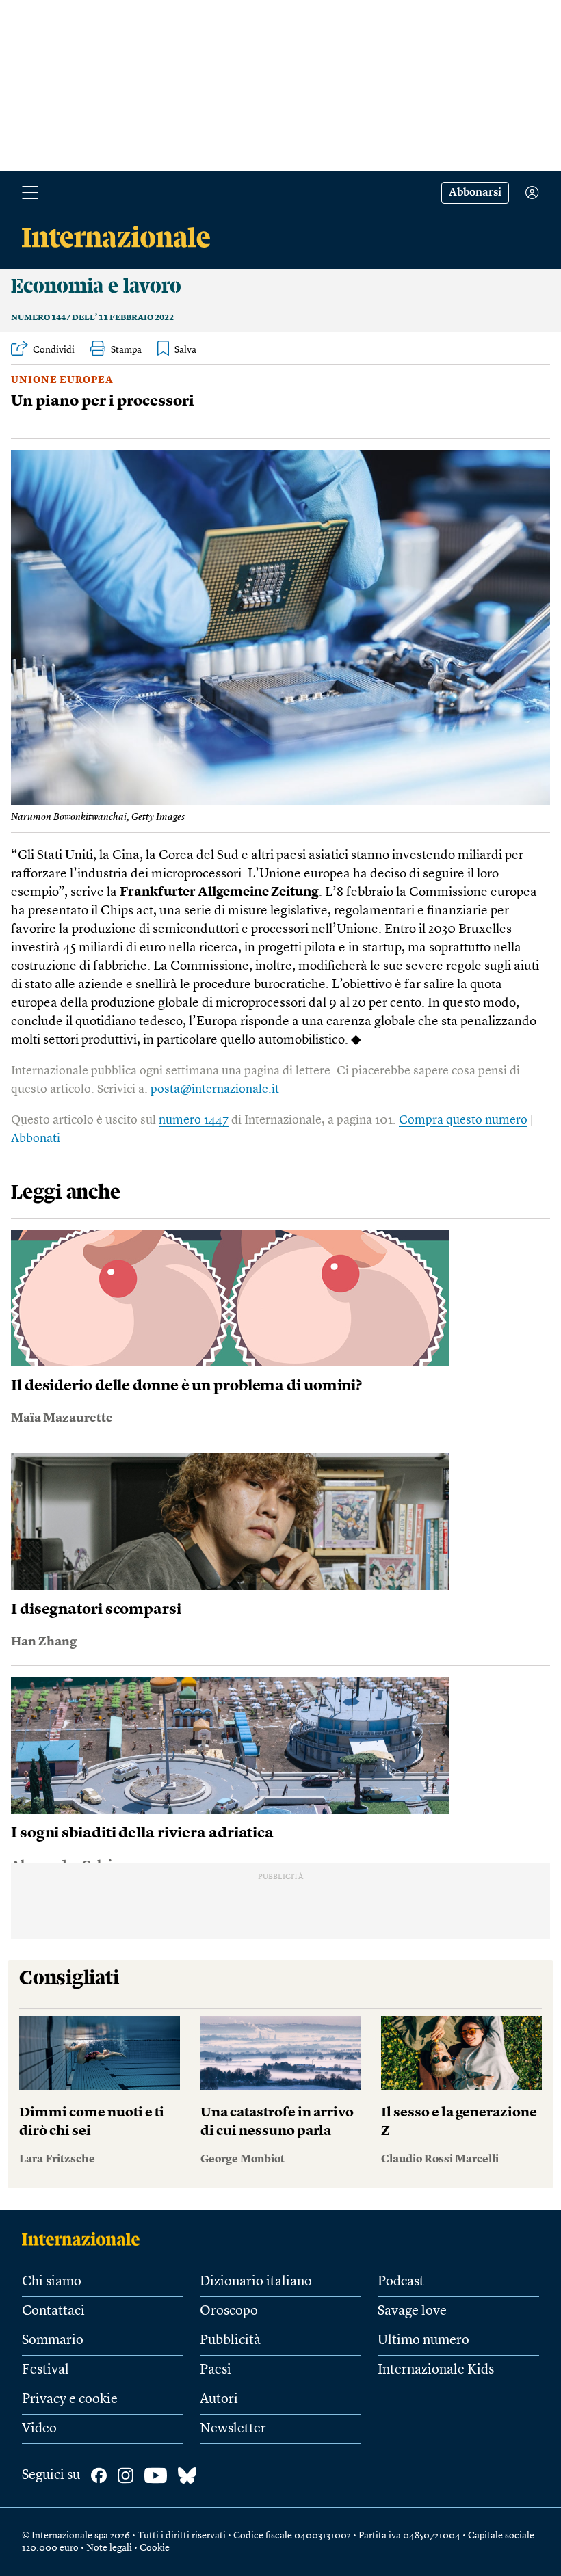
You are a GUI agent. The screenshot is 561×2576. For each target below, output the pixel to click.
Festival (45, 2370)
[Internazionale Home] (85, 2239)
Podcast (401, 2282)
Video (39, 2429)
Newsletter (233, 2429)
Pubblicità (230, 2341)
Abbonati (36, 1139)
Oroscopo (229, 2311)
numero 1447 (194, 1120)
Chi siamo (52, 2282)
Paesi (216, 2370)
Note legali (109, 2548)
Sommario (53, 2341)
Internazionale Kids (436, 2370)
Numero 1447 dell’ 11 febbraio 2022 (92, 318)
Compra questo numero (463, 1120)
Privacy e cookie (70, 2400)
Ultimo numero (423, 2341)
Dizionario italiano (256, 2282)
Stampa (126, 350)
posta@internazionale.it (215, 1089)
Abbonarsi (475, 193)
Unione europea (62, 380)
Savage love (412, 2311)
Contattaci (53, 2311)
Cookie (155, 2548)
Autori (219, 2400)
